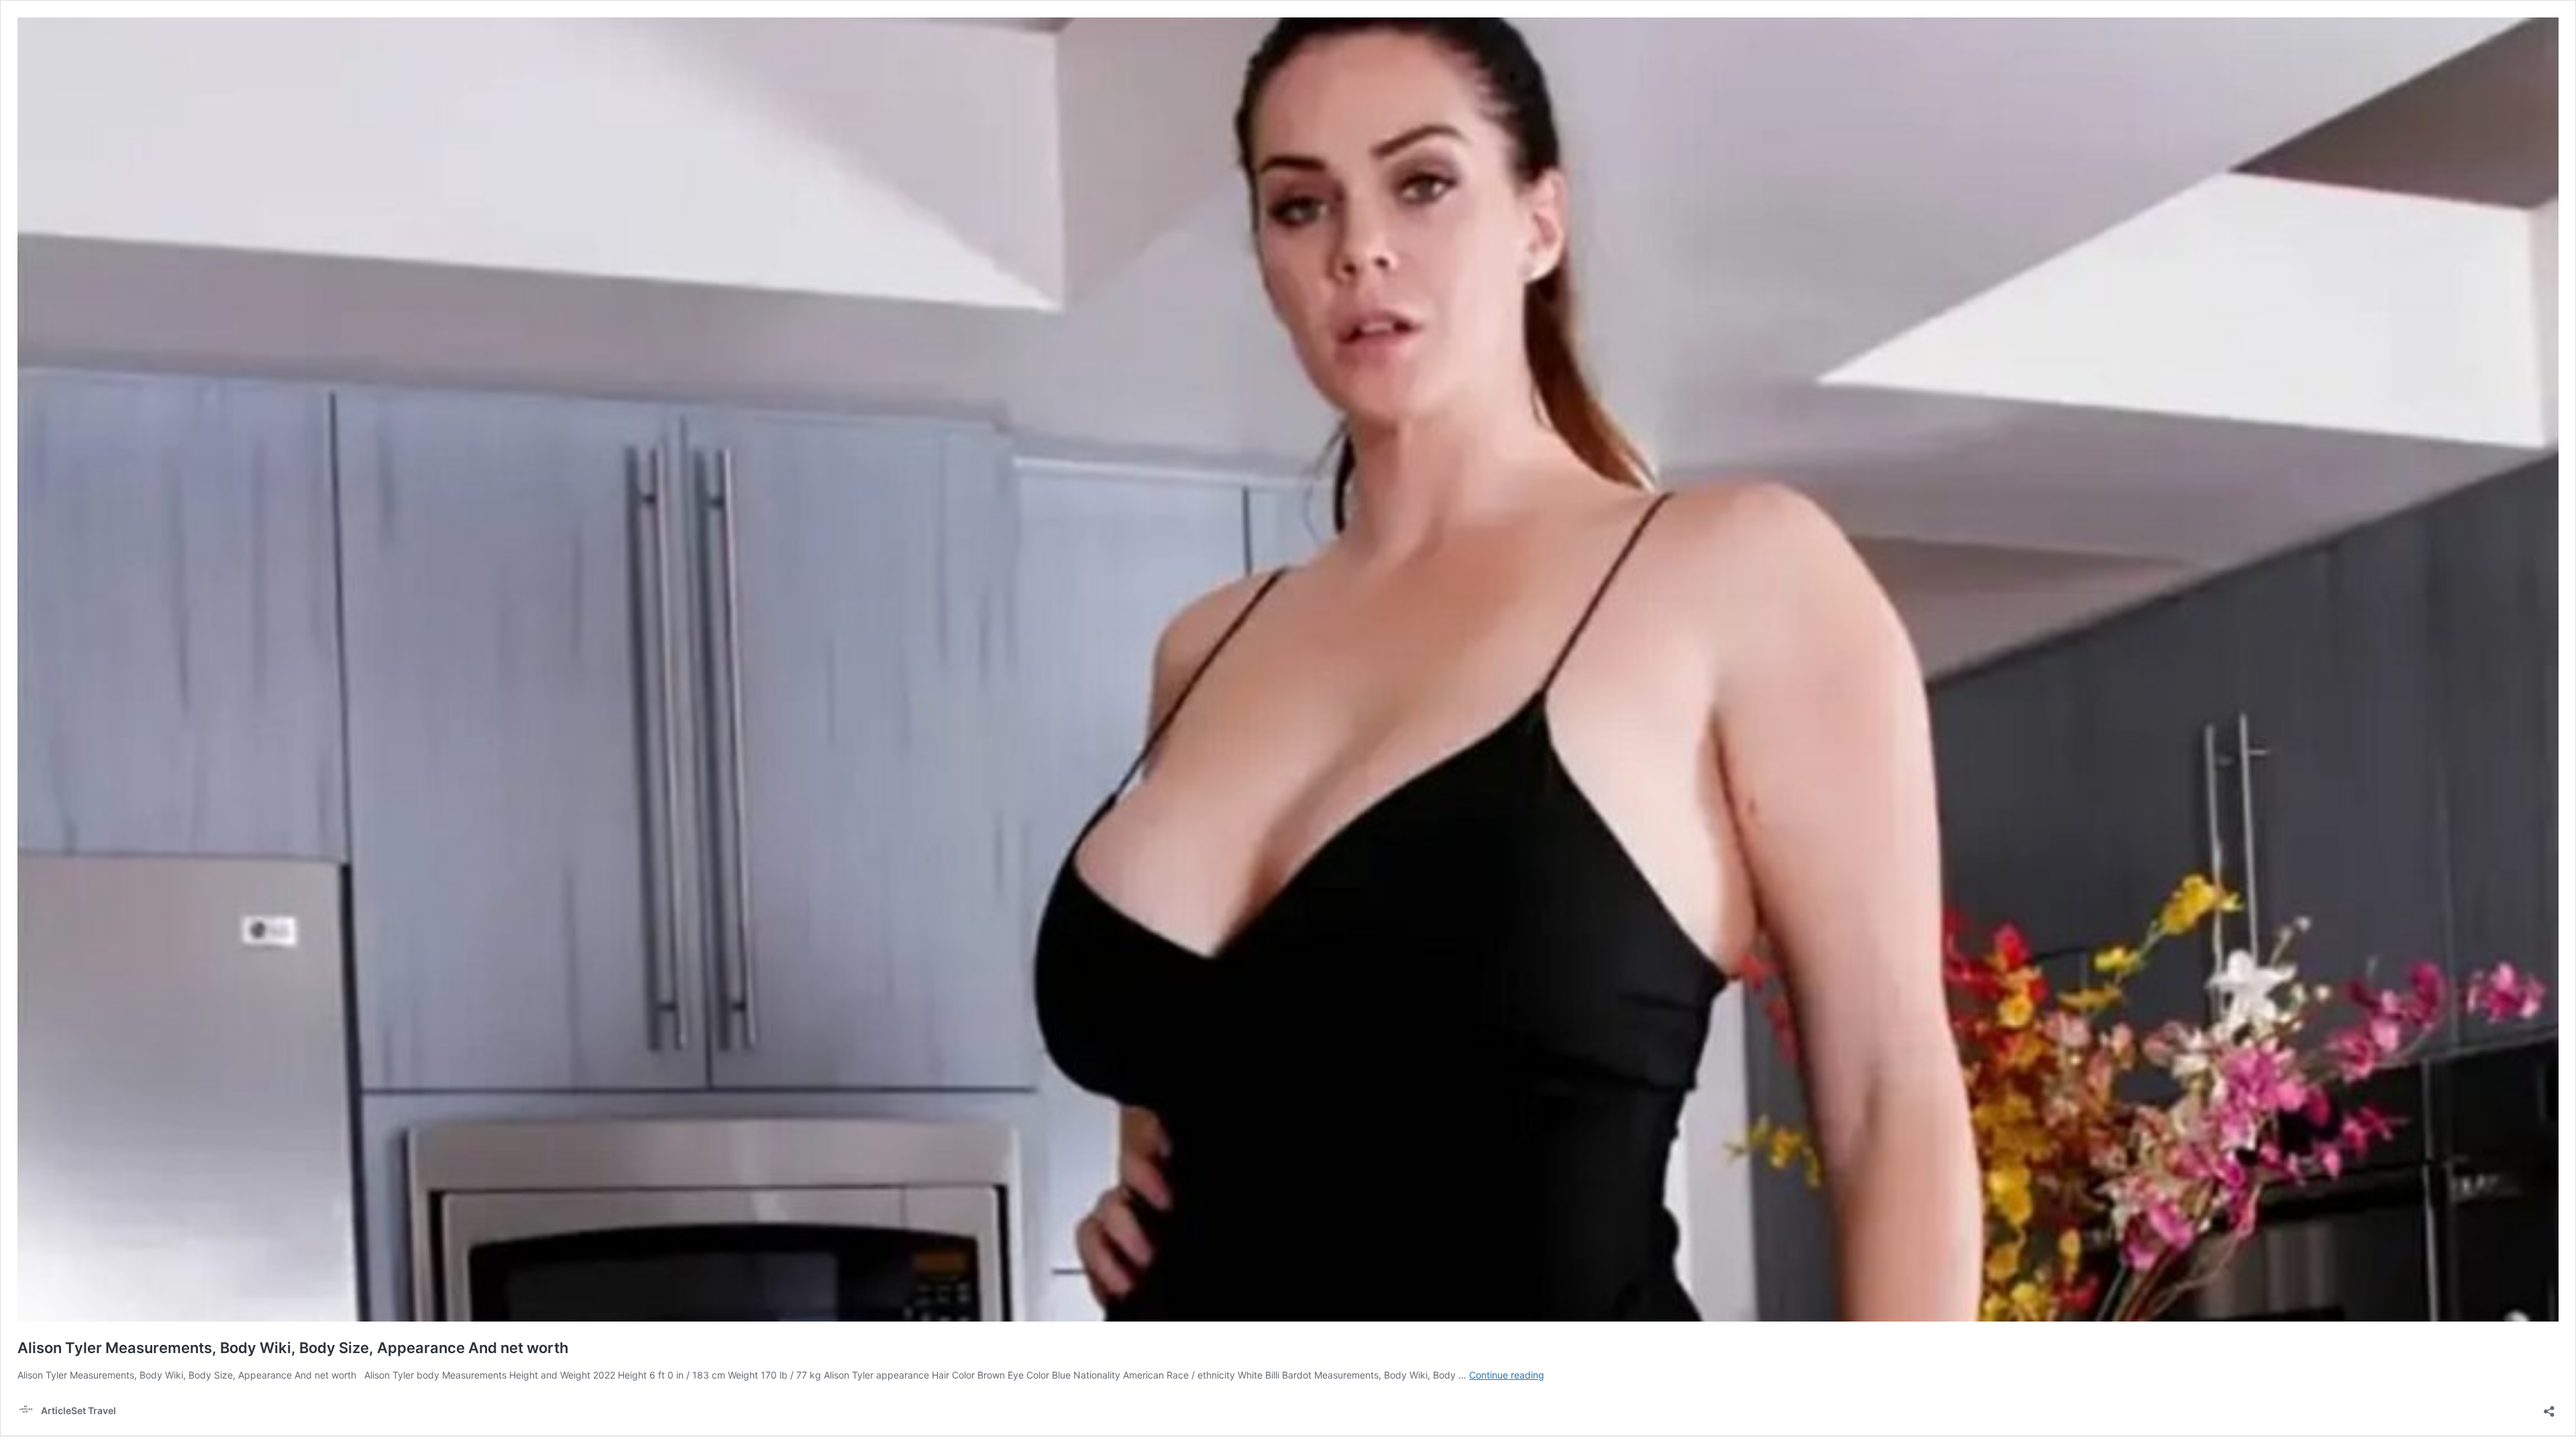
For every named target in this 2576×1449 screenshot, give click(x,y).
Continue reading (1507, 1375)
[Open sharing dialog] (2549, 1407)
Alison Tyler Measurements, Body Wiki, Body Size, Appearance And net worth (293, 1348)
